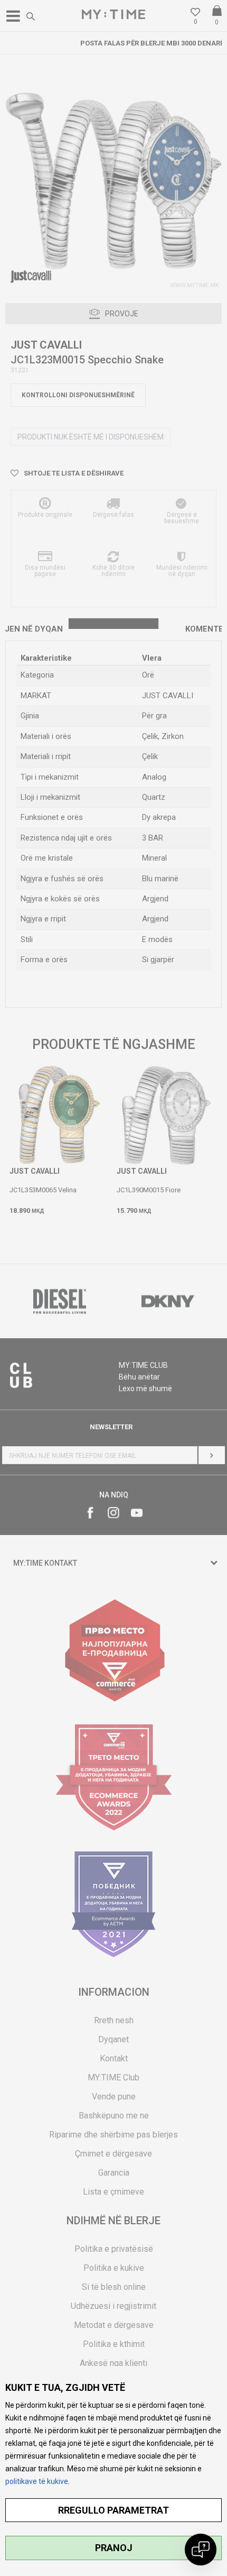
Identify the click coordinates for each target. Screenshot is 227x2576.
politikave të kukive (37, 2481)
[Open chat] (201, 2550)
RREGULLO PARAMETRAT (113, 2510)
